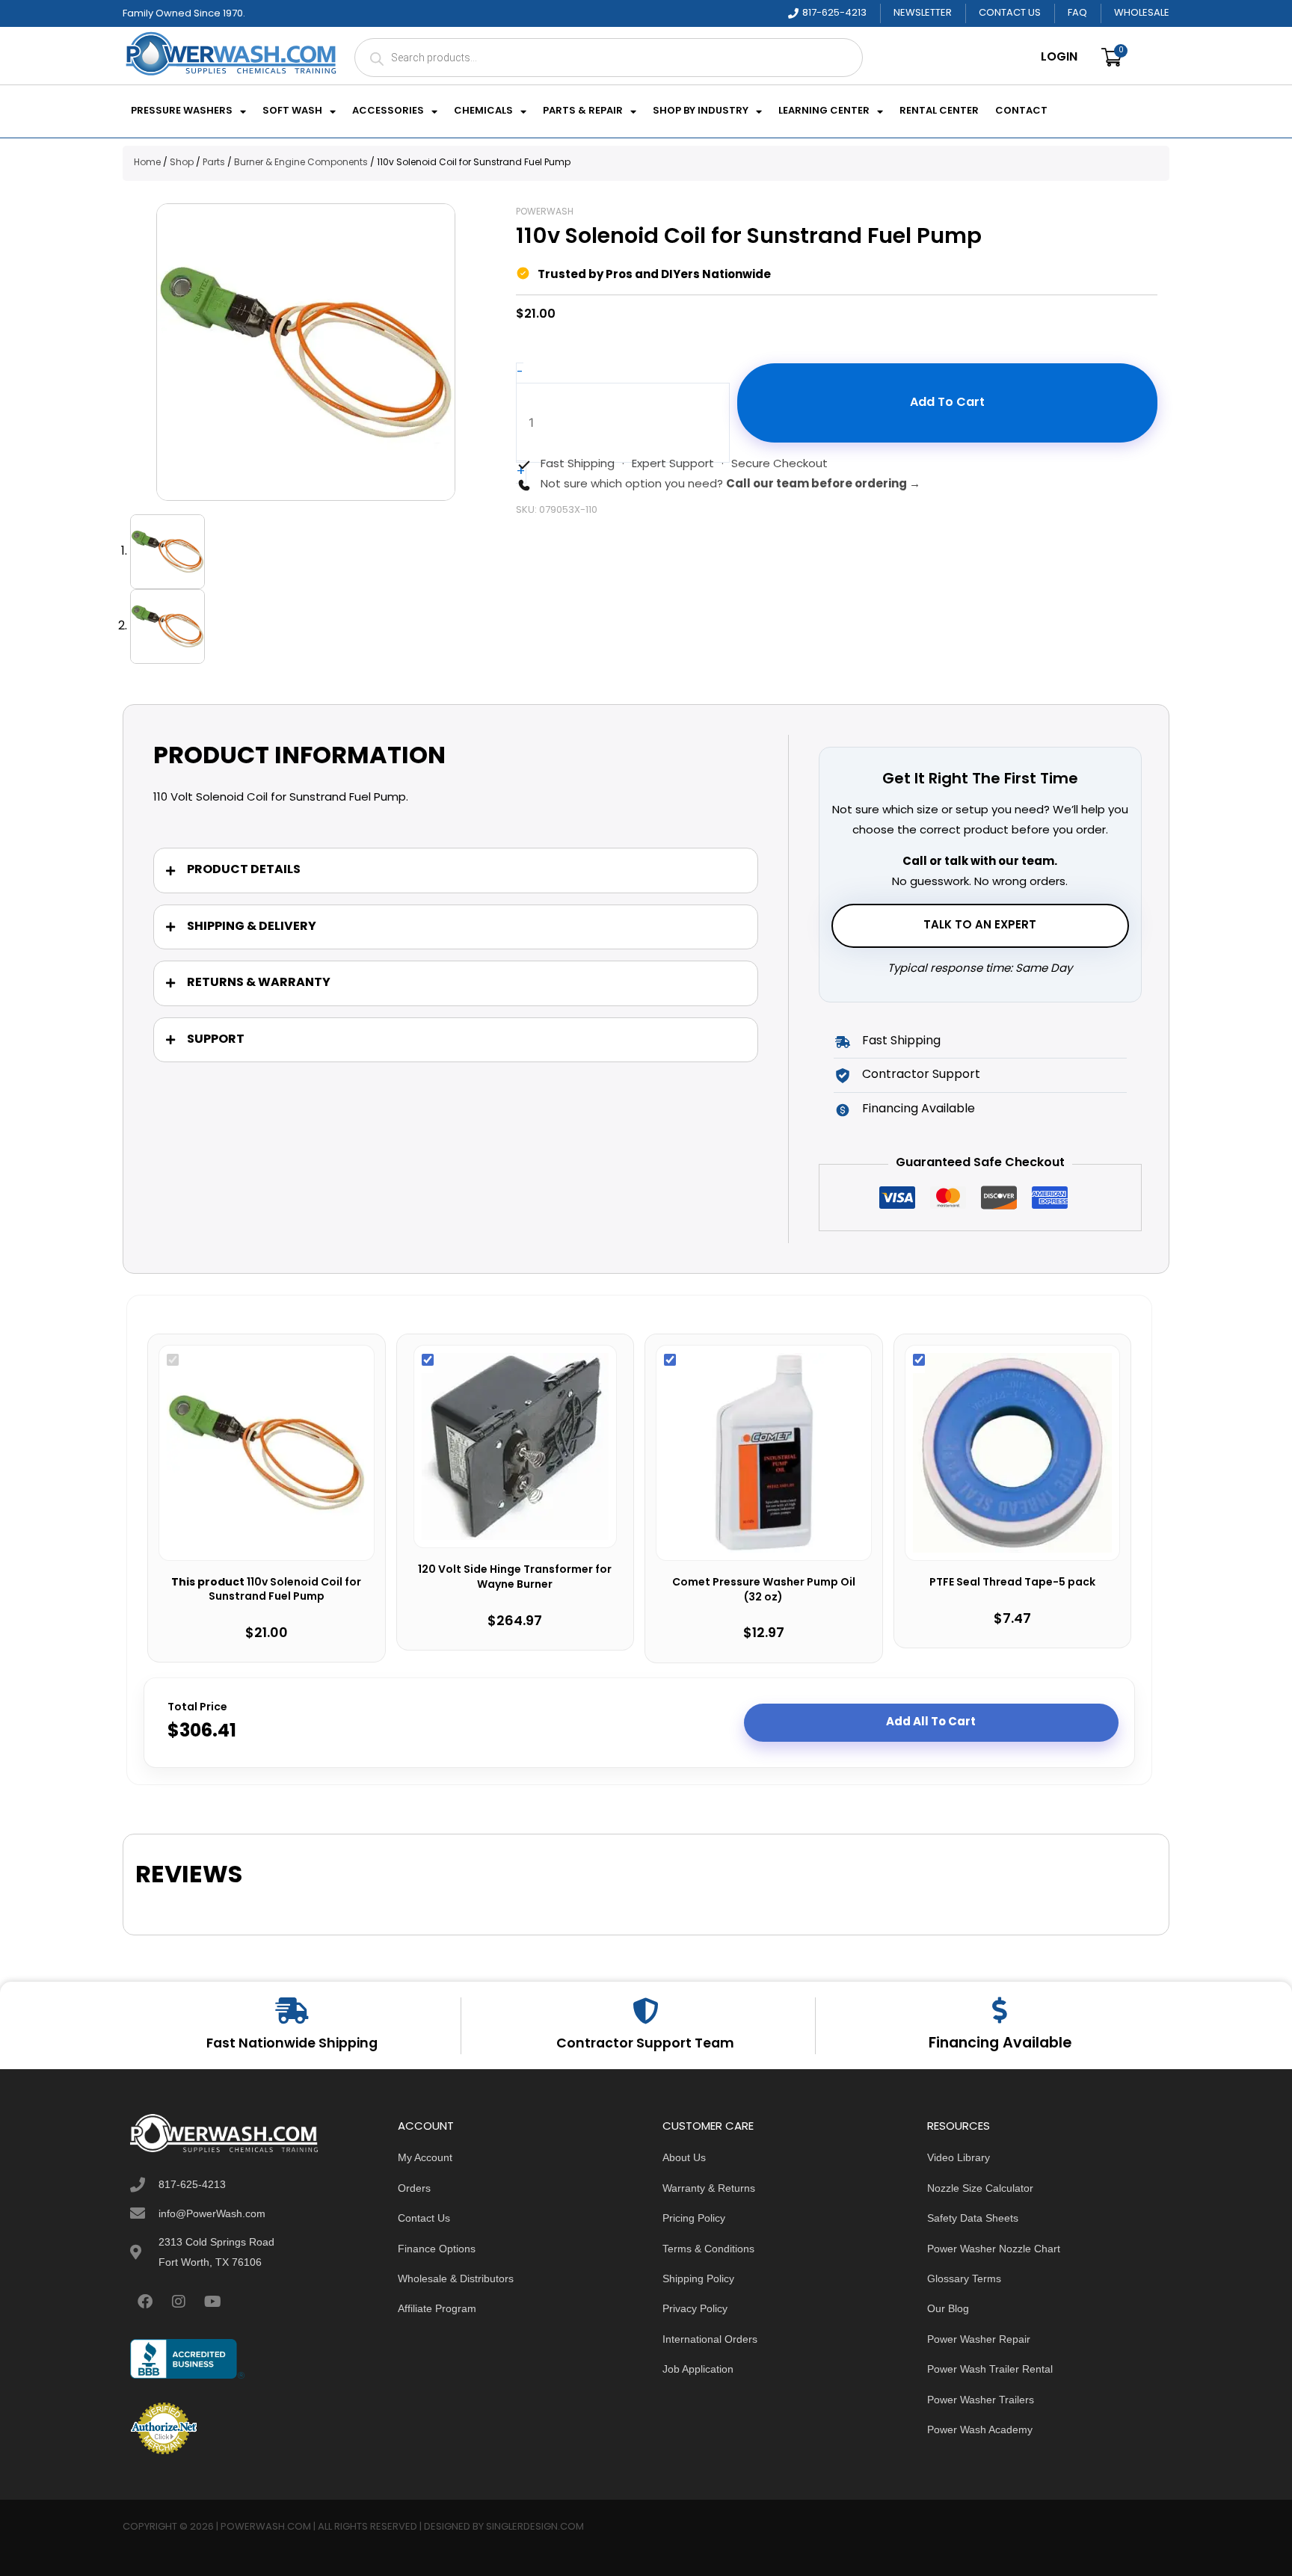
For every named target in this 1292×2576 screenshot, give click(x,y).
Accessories (388, 111)
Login (1059, 58)
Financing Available (1000, 2044)
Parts (214, 163)
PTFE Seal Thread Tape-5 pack (1012, 1583)
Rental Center (939, 111)
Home (147, 163)
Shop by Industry (701, 111)
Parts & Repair (583, 111)
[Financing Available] (1000, 2010)
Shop (182, 163)
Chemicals (483, 111)
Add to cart (947, 403)
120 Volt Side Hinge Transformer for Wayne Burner (515, 1578)
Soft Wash (292, 111)
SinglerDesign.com (535, 2527)
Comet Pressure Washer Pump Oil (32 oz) (764, 1590)
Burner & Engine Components (301, 163)
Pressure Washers (182, 111)
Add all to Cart (931, 1722)
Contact (1021, 111)
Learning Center (824, 111)
